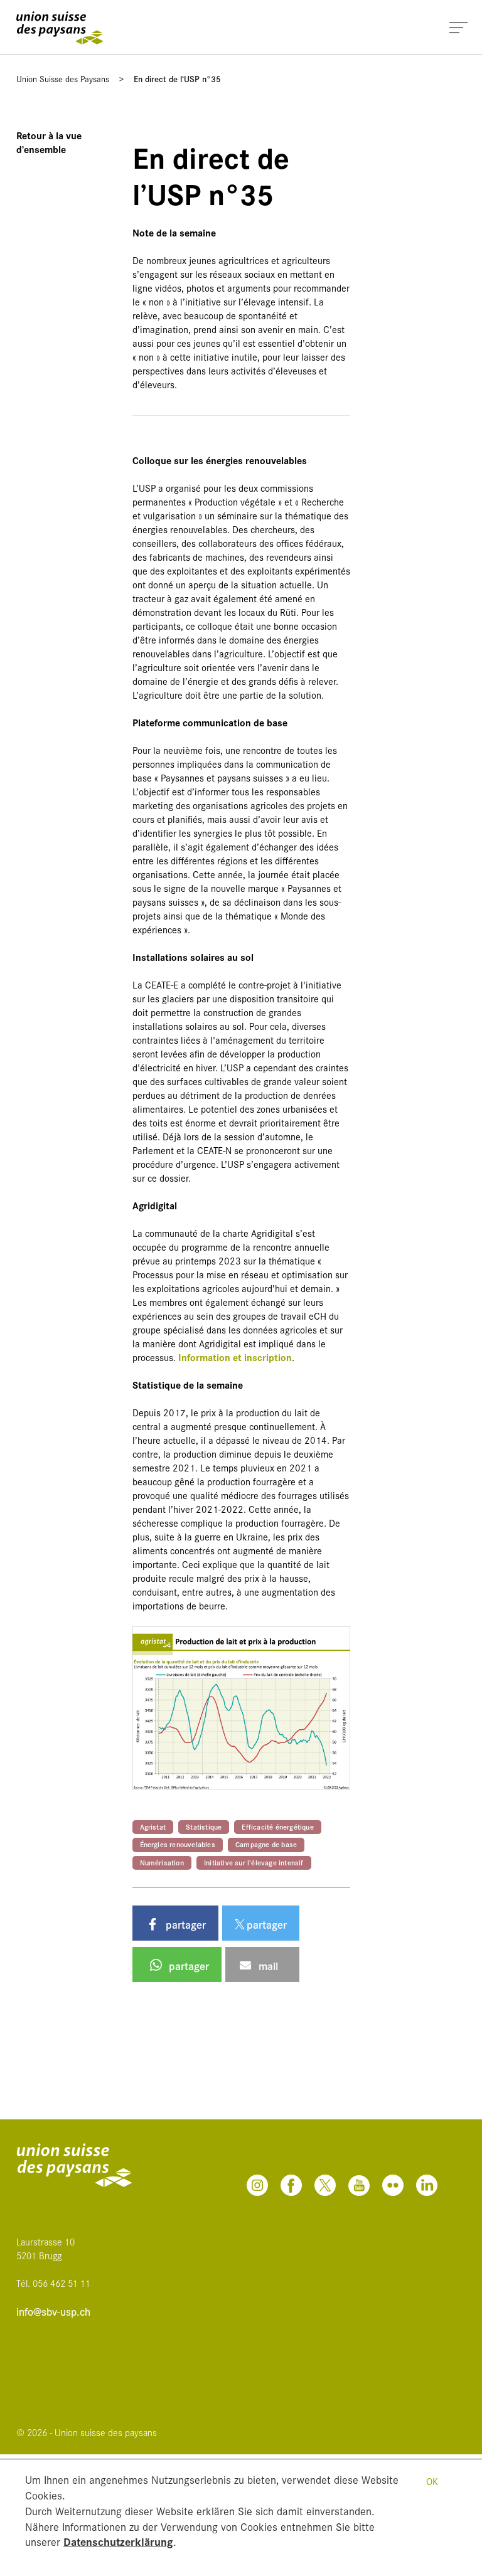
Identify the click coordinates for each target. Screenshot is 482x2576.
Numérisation (162, 1862)
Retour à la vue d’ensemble (49, 142)
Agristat (153, 1826)
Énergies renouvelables (178, 1844)
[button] (175, 1923)
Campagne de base (266, 1844)
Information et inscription (235, 1357)
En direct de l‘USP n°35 (177, 78)
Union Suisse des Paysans (63, 78)
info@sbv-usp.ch (53, 2312)
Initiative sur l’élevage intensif (254, 1862)
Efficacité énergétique (277, 1826)
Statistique (204, 1826)
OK (432, 2481)
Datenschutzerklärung (118, 2541)
